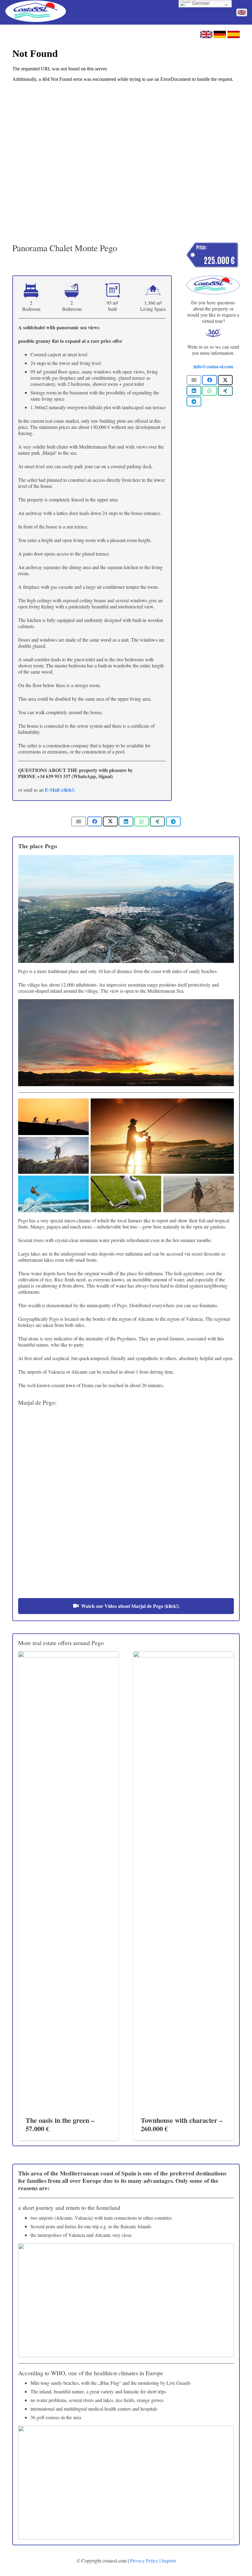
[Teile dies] (210, 380)
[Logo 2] (36, 12)
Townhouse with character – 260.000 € (182, 2124)
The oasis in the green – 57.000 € (60, 2124)
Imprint (169, 2560)
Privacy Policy (144, 2560)
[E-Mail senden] (194, 380)
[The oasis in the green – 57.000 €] (68, 1882)
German (200, 3)
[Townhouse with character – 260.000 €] (184, 1882)
